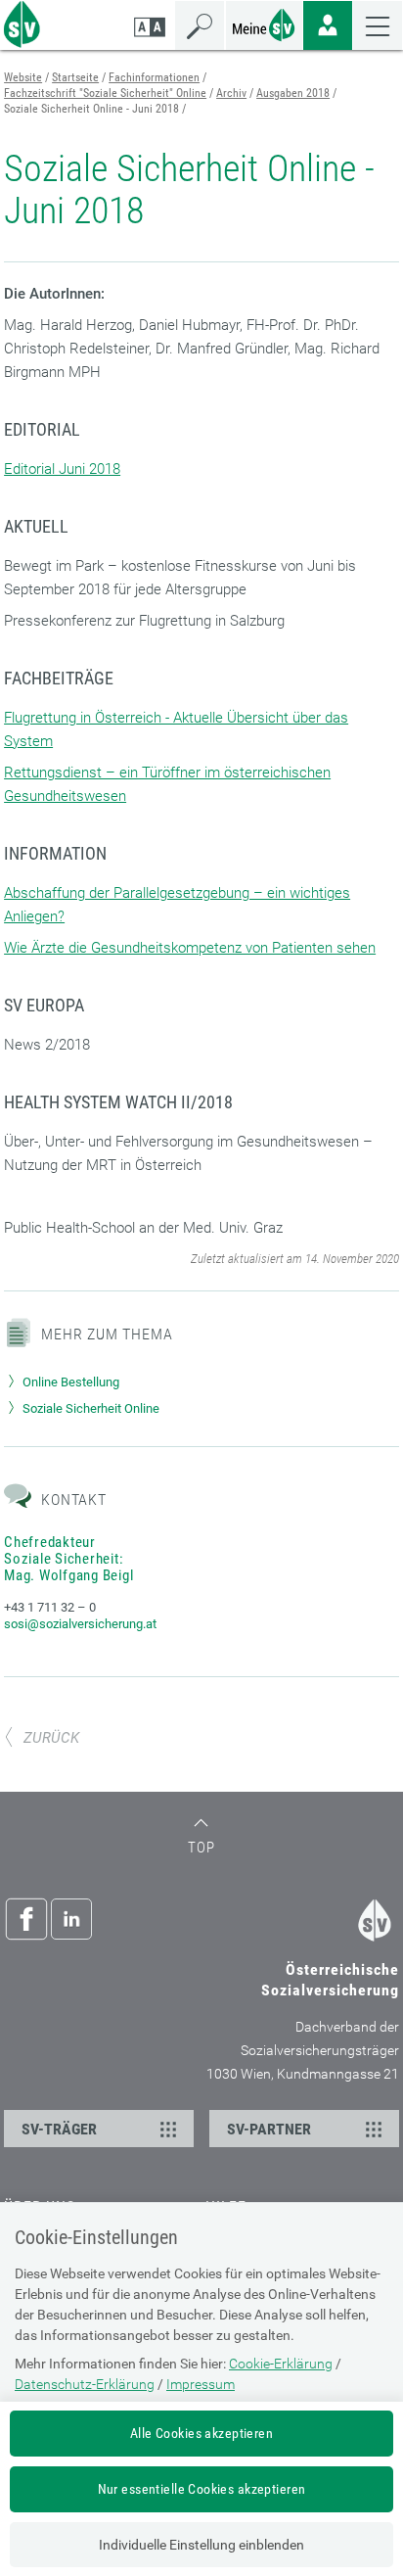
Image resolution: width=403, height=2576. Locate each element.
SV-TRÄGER (59, 2129)
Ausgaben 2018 (293, 93)
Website (23, 77)
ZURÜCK (51, 1738)
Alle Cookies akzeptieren (201, 2433)
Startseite (75, 77)
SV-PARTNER (269, 2129)
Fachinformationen (154, 77)
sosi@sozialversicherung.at (80, 1624)
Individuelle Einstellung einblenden (201, 2545)
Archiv (231, 93)
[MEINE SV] (264, 23)
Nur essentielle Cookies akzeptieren (202, 2489)
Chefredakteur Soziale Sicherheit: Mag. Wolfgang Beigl (68, 1559)
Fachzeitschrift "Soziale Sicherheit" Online (105, 93)
